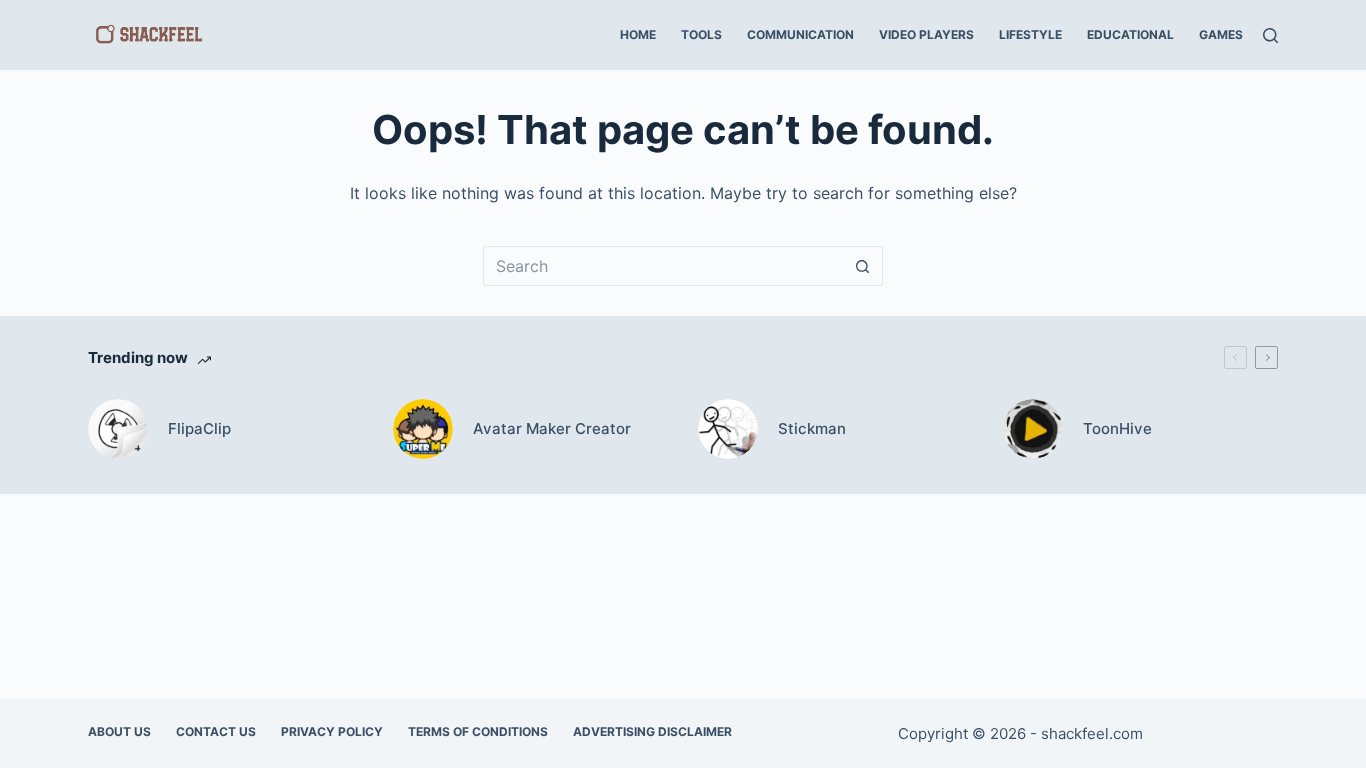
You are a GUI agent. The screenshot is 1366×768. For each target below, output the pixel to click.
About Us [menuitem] (119, 731)
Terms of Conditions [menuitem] (478, 731)
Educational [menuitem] (1130, 34)
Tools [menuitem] (701, 34)
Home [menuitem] (638, 34)
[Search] (1270, 35)
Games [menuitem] (1221, 34)
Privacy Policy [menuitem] (332, 731)
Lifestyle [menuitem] (1030, 34)
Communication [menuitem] (800, 34)
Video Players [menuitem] (926, 34)
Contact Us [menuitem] (216, 731)
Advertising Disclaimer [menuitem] (652, 731)
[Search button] (863, 266)
